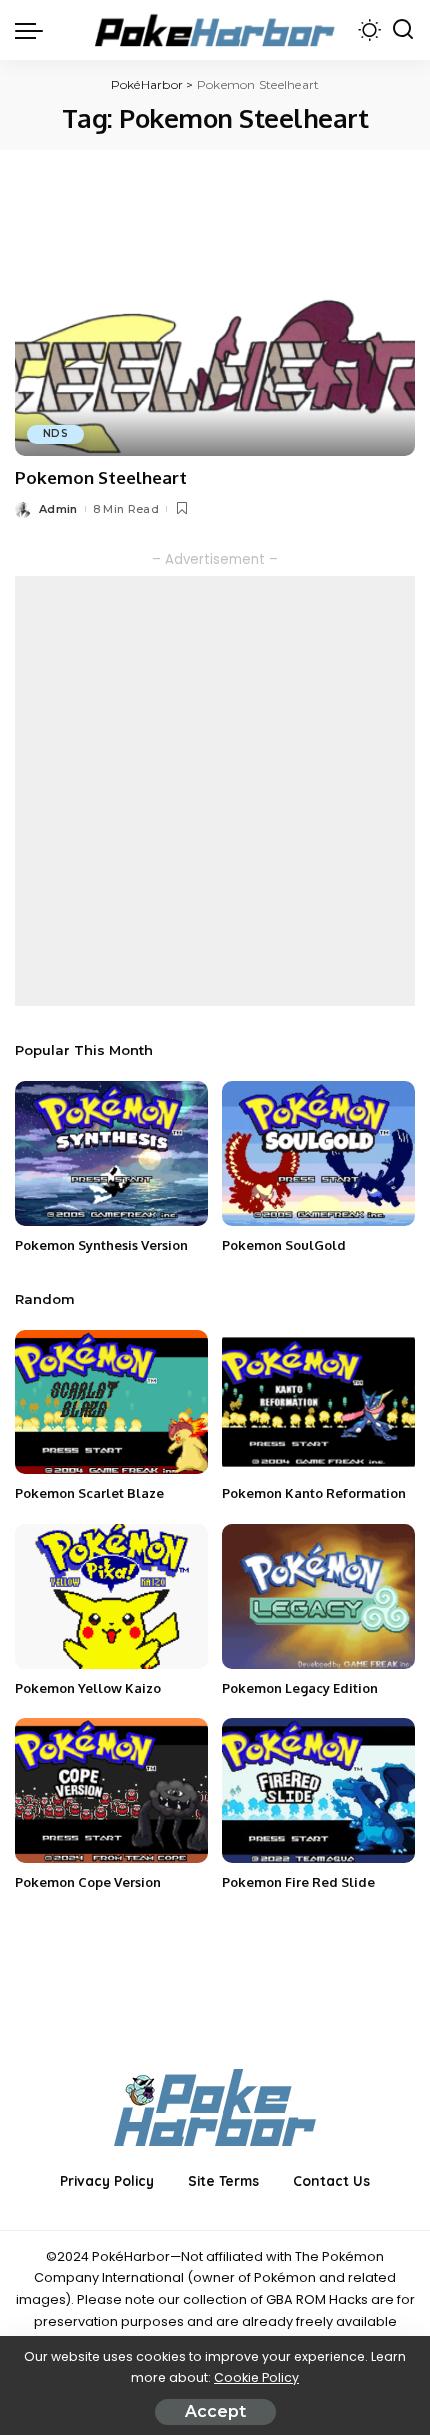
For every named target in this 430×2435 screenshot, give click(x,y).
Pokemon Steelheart (101, 477)
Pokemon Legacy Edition (300, 1688)
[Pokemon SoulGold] (318, 1153)
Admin (58, 509)
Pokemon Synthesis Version (101, 1245)
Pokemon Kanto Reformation (314, 1493)
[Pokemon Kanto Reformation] (318, 1402)
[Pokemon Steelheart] (215, 320)
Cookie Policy (256, 2377)
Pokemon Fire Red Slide (298, 1882)
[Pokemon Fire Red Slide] (318, 1790)
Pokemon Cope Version (88, 1882)
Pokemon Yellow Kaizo (88, 1688)
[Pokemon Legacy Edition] (318, 1596)
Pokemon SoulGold (284, 1245)
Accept (215, 2411)
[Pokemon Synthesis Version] (111, 1153)
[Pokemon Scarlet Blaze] (111, 1402)
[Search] (403, 30)
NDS (55, 433)
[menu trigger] (34, 30)
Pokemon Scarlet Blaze (89, 1493)
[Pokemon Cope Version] (111, 1790)
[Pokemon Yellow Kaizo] (111, 1596)
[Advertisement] (215, 791)
